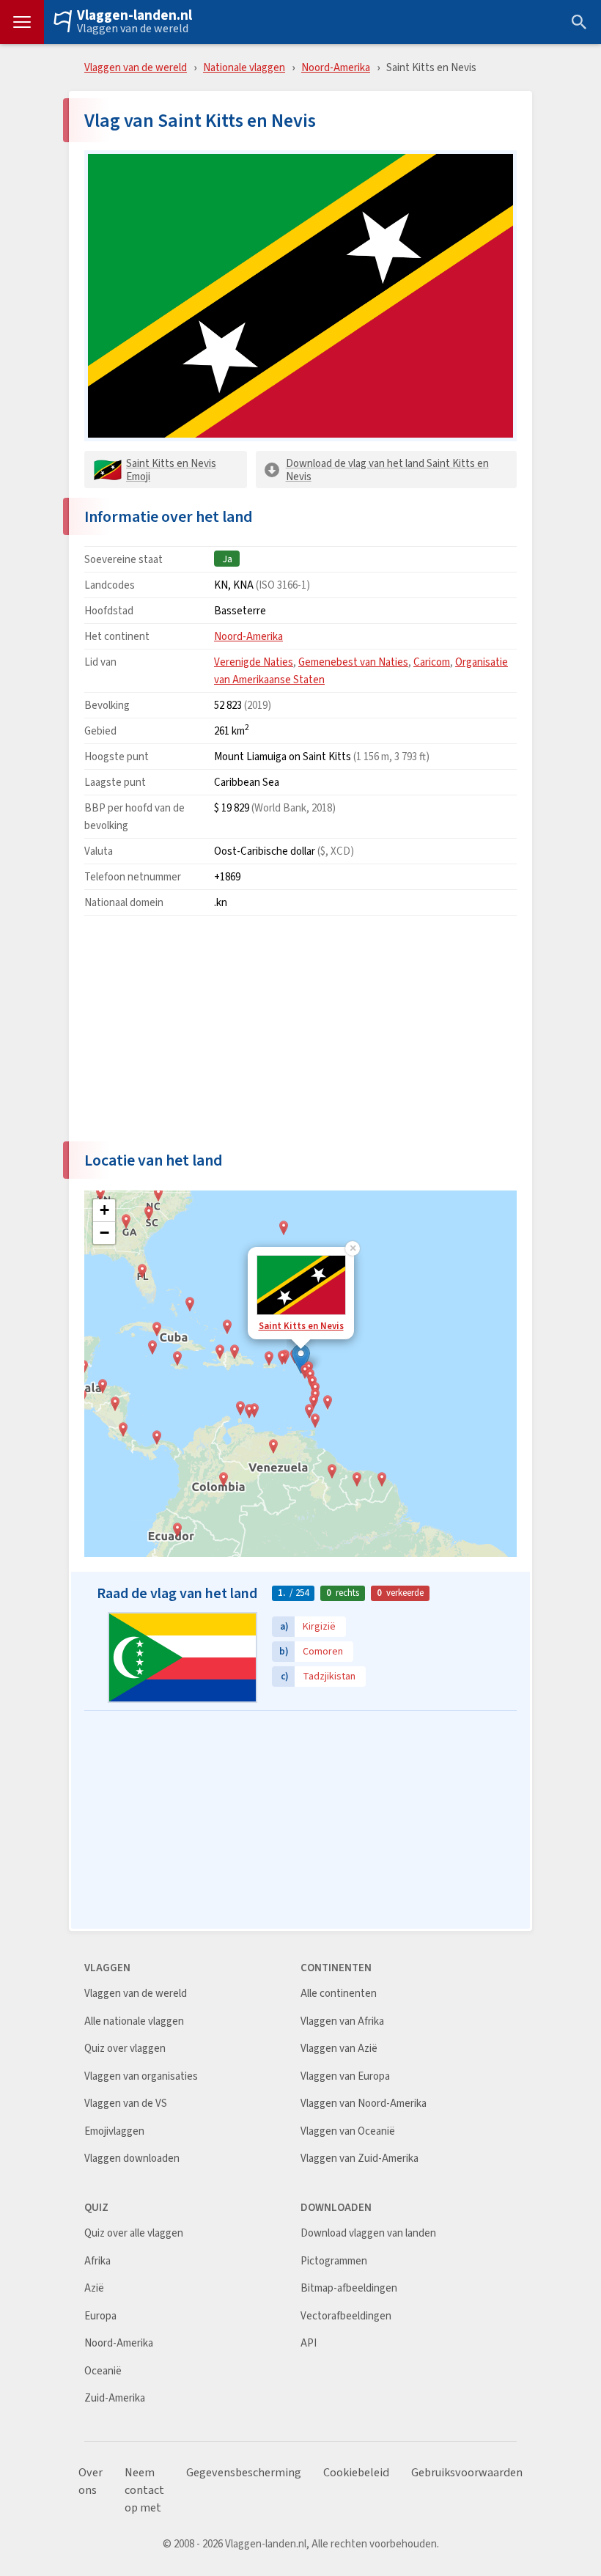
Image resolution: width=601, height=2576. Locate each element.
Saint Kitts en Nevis (301, 1326)
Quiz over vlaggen (125, 2049)
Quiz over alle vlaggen (134, 2233)
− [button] (104, 1233)
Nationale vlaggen (244, 67)
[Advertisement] (300, 1029)
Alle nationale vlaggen (134, 2021)
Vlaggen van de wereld (133, 29)
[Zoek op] (579, 22)
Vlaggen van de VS (126, 2104)
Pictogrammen (334, 2261)
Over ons (91, 2481)
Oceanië (103, 2371)
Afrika (97, 2261)
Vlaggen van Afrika (342, 2021)
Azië (94, 2288)
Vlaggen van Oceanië (348, 2131)
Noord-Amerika (336, 67)
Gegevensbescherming (244, 2473)
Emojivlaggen (114, 2131)
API (309, 2343)
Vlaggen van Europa (345, 2076)
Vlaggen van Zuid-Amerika (360, 2159)
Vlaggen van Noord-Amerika (364, 2104)
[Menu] (22, 22)
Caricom (432, 662)
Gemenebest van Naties (353, 662)
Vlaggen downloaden (132, 2159)
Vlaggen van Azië (339, 2049)
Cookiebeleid (356, 2473)
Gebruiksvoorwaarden (467, 2473)
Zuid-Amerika (115, 2398)
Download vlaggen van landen (368, 2233)
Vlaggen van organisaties (141, 2076)
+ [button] (104, 1210)
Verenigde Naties (254, 662)
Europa (100, 2316)
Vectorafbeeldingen (346, 2316)
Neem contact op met (144, 2490)
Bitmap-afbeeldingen (349, 2288)
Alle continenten (339, 1994)
